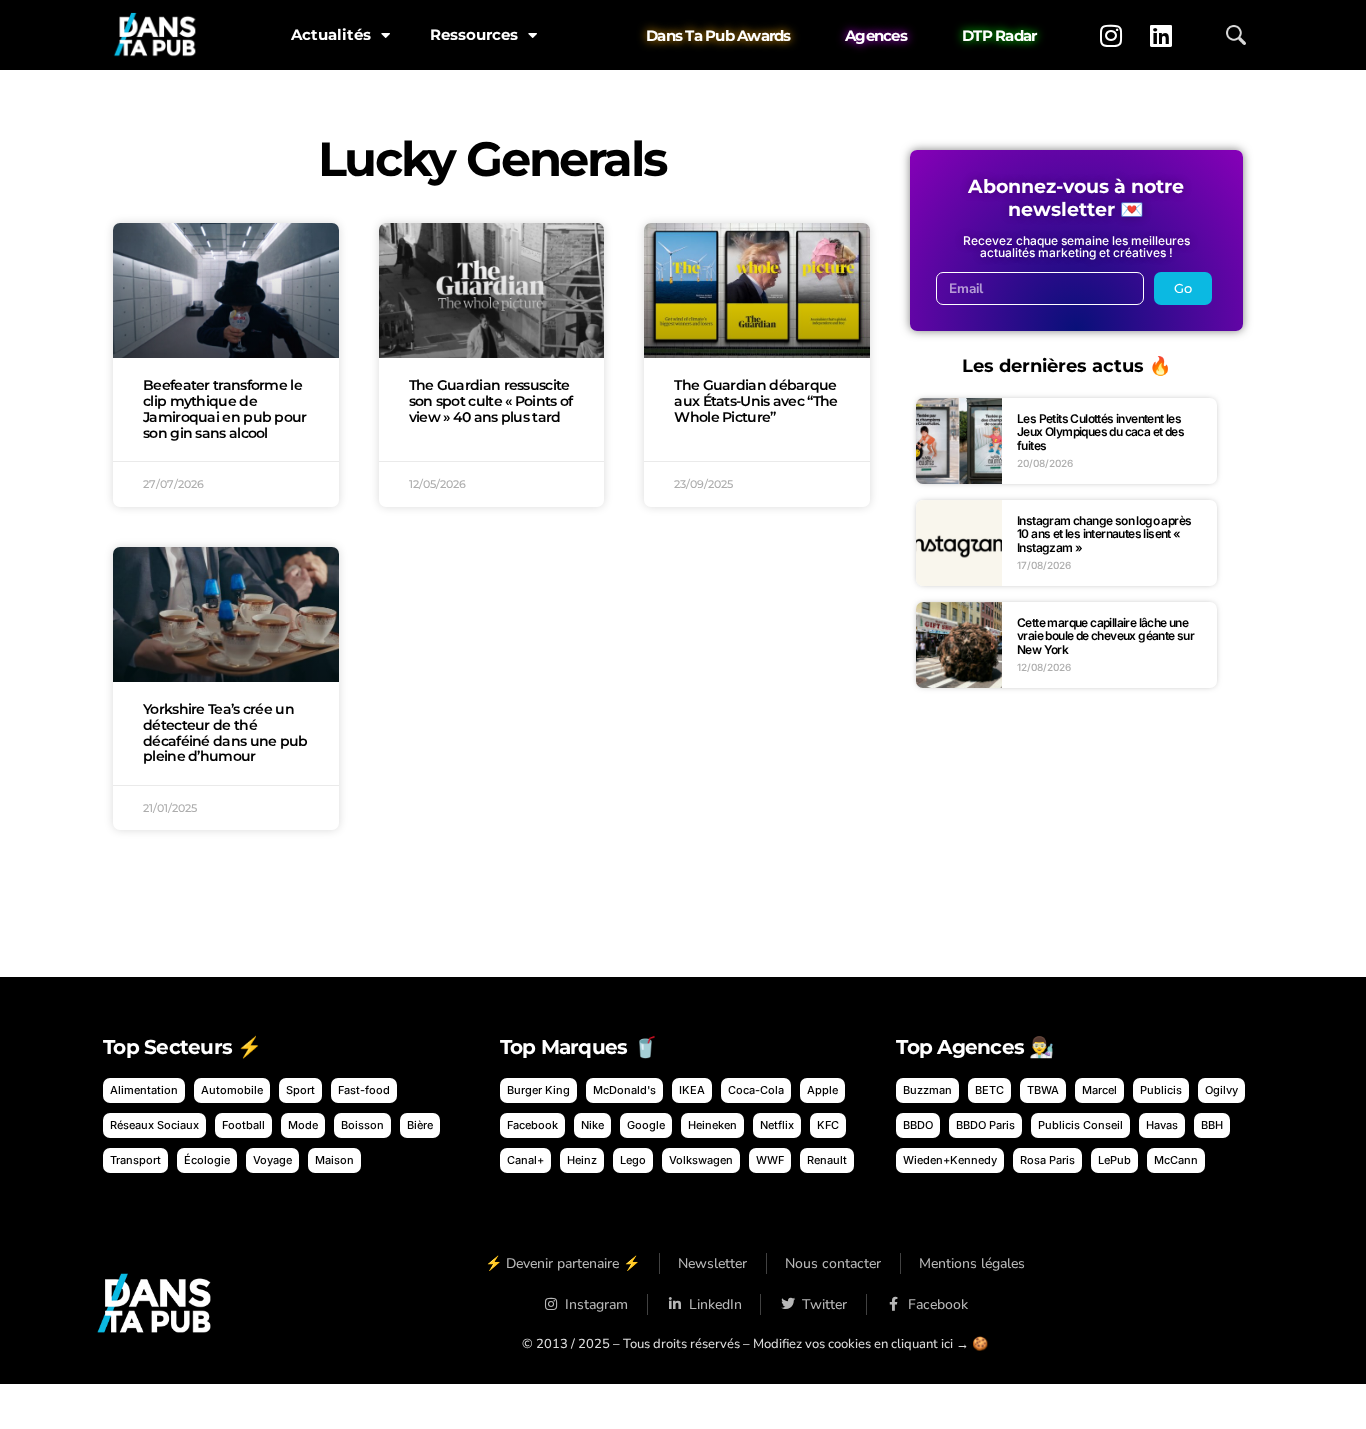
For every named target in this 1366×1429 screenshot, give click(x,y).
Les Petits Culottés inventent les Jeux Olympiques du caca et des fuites (1100, 432)
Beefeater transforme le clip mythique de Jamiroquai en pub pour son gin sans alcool (225, 408)
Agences (876, 35)
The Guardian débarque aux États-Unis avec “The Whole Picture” (755, 401)
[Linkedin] (1161, 35)
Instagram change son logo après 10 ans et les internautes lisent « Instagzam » (1104, 534)
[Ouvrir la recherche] (1236, 35)
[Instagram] (1111, 35)
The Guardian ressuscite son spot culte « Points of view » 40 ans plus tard (491, 401)
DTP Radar (999, 35)
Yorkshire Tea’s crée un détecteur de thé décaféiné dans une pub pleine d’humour (225, 732)
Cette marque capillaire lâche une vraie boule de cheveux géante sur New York (1105, 636)
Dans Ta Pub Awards (718, 35)
